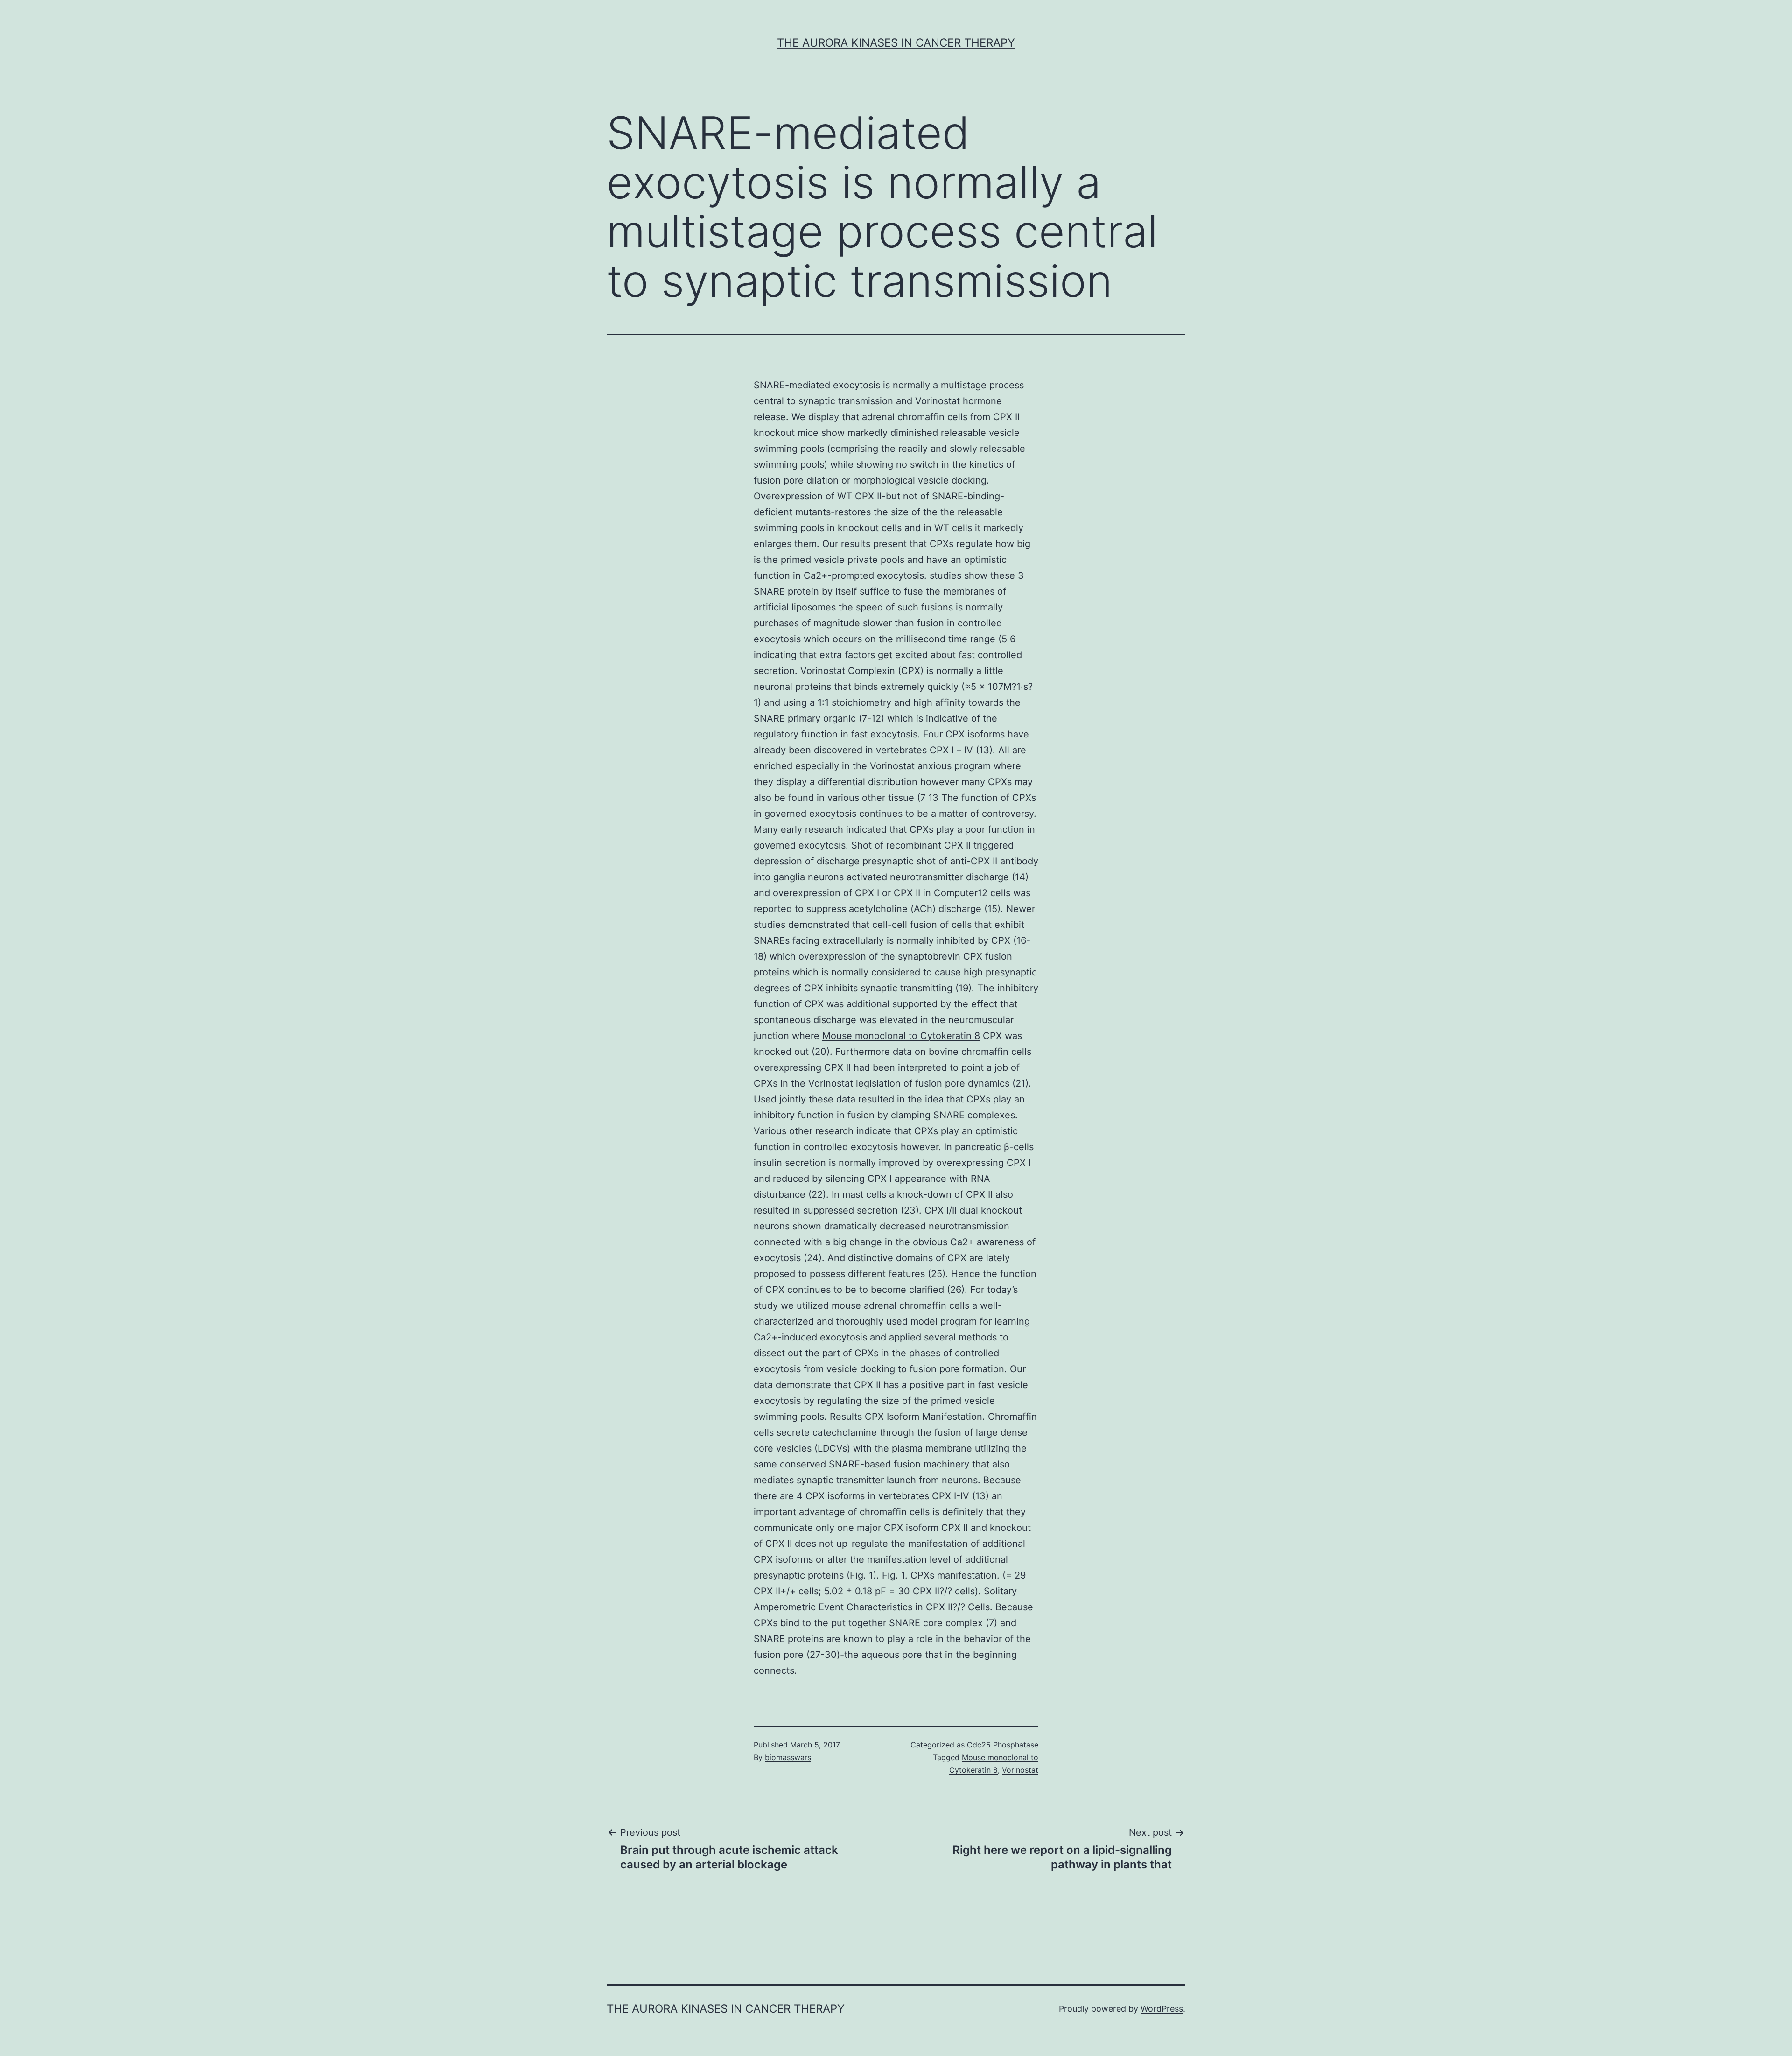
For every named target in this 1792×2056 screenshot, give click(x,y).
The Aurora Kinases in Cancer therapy (896, 43)
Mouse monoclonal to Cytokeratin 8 (901, 1036)
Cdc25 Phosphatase (1003, 1745)
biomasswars (788, 1757)
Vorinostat (832, 1083)
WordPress (1162, 2009)
